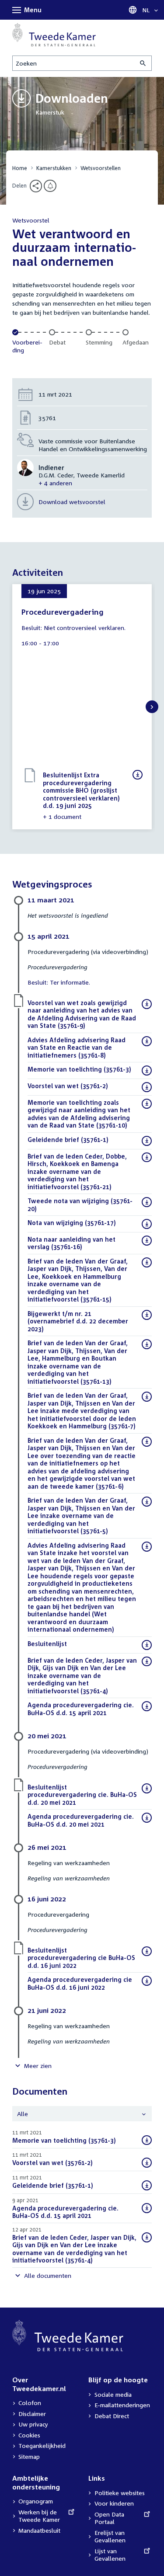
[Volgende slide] (152, 707)
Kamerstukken (54, 168)
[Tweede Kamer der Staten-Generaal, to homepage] (54, 35)
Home (20, 168)
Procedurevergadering (63, 612)
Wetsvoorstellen (101, 168)
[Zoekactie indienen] (143, 63)
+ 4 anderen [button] (55, 483)
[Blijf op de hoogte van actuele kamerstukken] (50, 186)
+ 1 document (62, 816)
